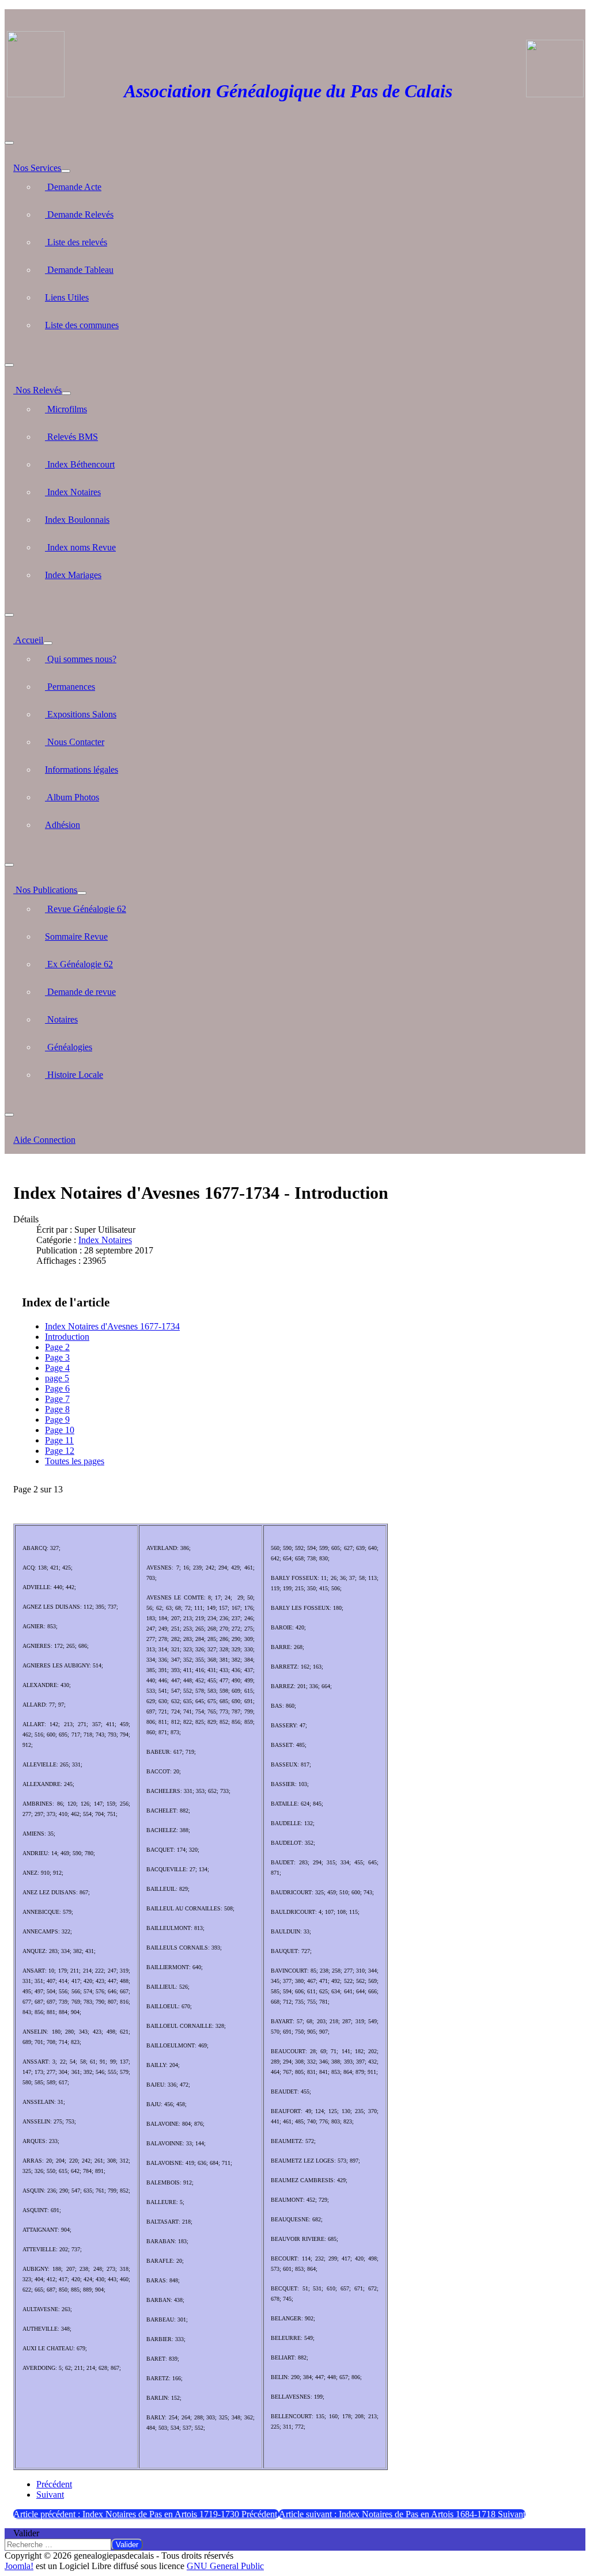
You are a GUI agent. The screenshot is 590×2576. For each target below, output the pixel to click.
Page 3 (57, 1357)
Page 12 (60, 1451)
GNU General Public (225, 2566)
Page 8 (57, 1409)
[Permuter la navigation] (9, 143)
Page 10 (60, 1430)
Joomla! (19, 2566)
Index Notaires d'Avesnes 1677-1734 (112, 1326)
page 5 (57, 1378)
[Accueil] (48, 643)
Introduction (67, 1337)
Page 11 (59, 1440)
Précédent (54, 2484)
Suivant (50, 2495)
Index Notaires (105, 1240)
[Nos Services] (66, 171)
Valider (26, 2533)
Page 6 (57, 1388)
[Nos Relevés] (66, 393)
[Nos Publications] (82, 893)
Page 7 (57, 1399)
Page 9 (57, 1420)
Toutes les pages (75, 1461)
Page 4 (57, 1368)
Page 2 (57, 1347)
